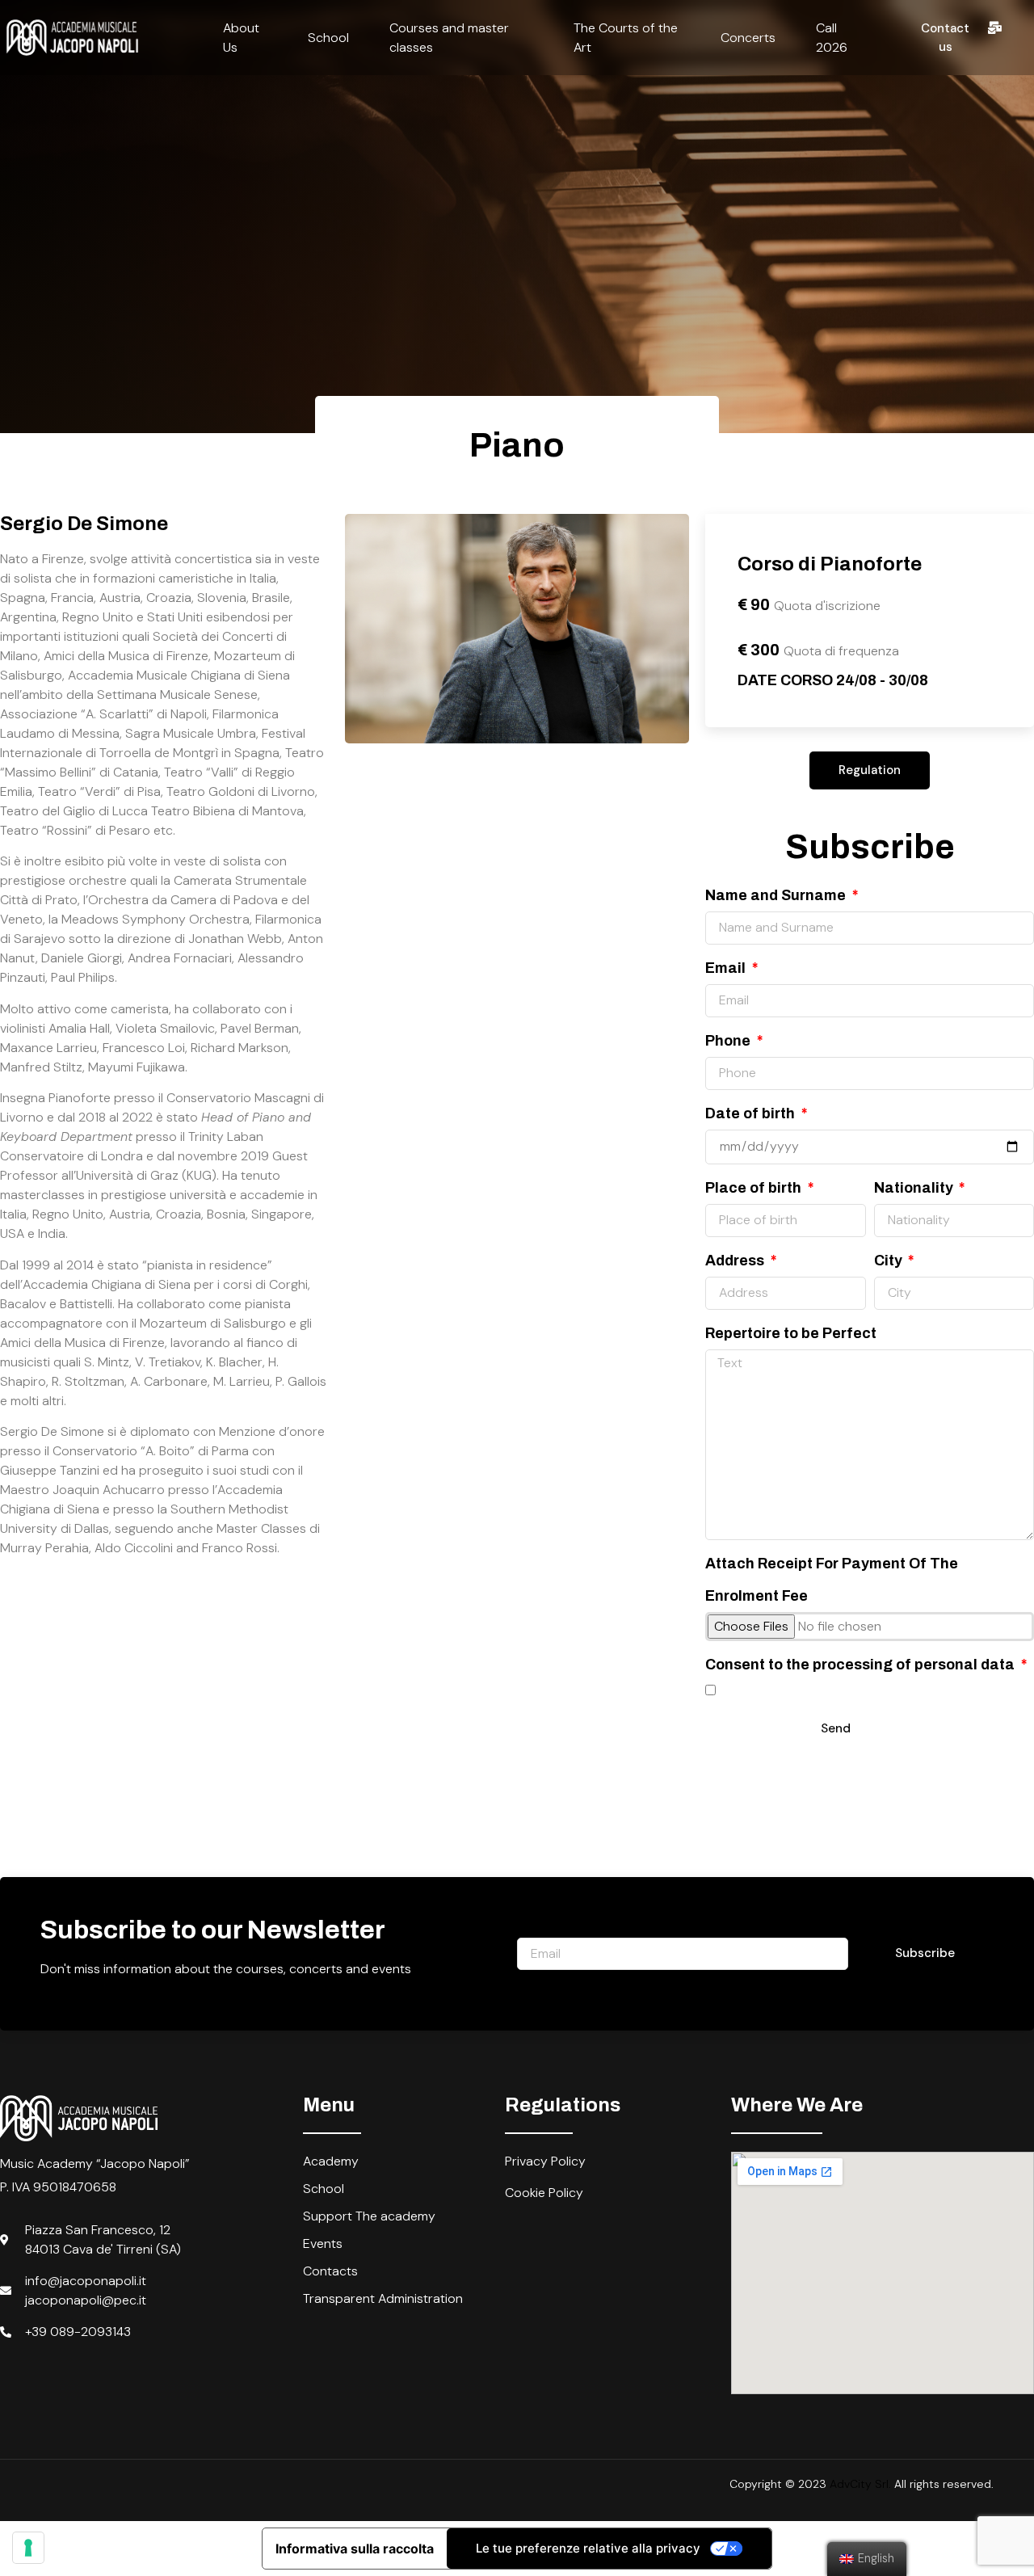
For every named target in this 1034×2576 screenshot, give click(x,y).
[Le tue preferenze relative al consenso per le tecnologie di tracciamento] (28, 2548)
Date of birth (752, 1113)
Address (736, 1261)
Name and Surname (777, 895)
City (890, 1261)
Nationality (915, 1188)
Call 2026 (832, 38)
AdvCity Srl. (860, 2484)
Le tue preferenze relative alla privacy (588, 2548)
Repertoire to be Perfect (791, 1333)
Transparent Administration (383, 2298)
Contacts (330, 2271)
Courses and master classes (449, 38)
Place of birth (755, 1188)
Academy (331, 2161)
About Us (241, 38)
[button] (958, 38)
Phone (729, 1041)
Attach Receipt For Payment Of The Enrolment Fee (832, 1580)
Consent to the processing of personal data (862, 1665)
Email (727, 968)
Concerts (748, 38)
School (328, 38)
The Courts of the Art (626, 38)
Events (323, 2243)
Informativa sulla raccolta (355, 2549)
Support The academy (369, 2216)
